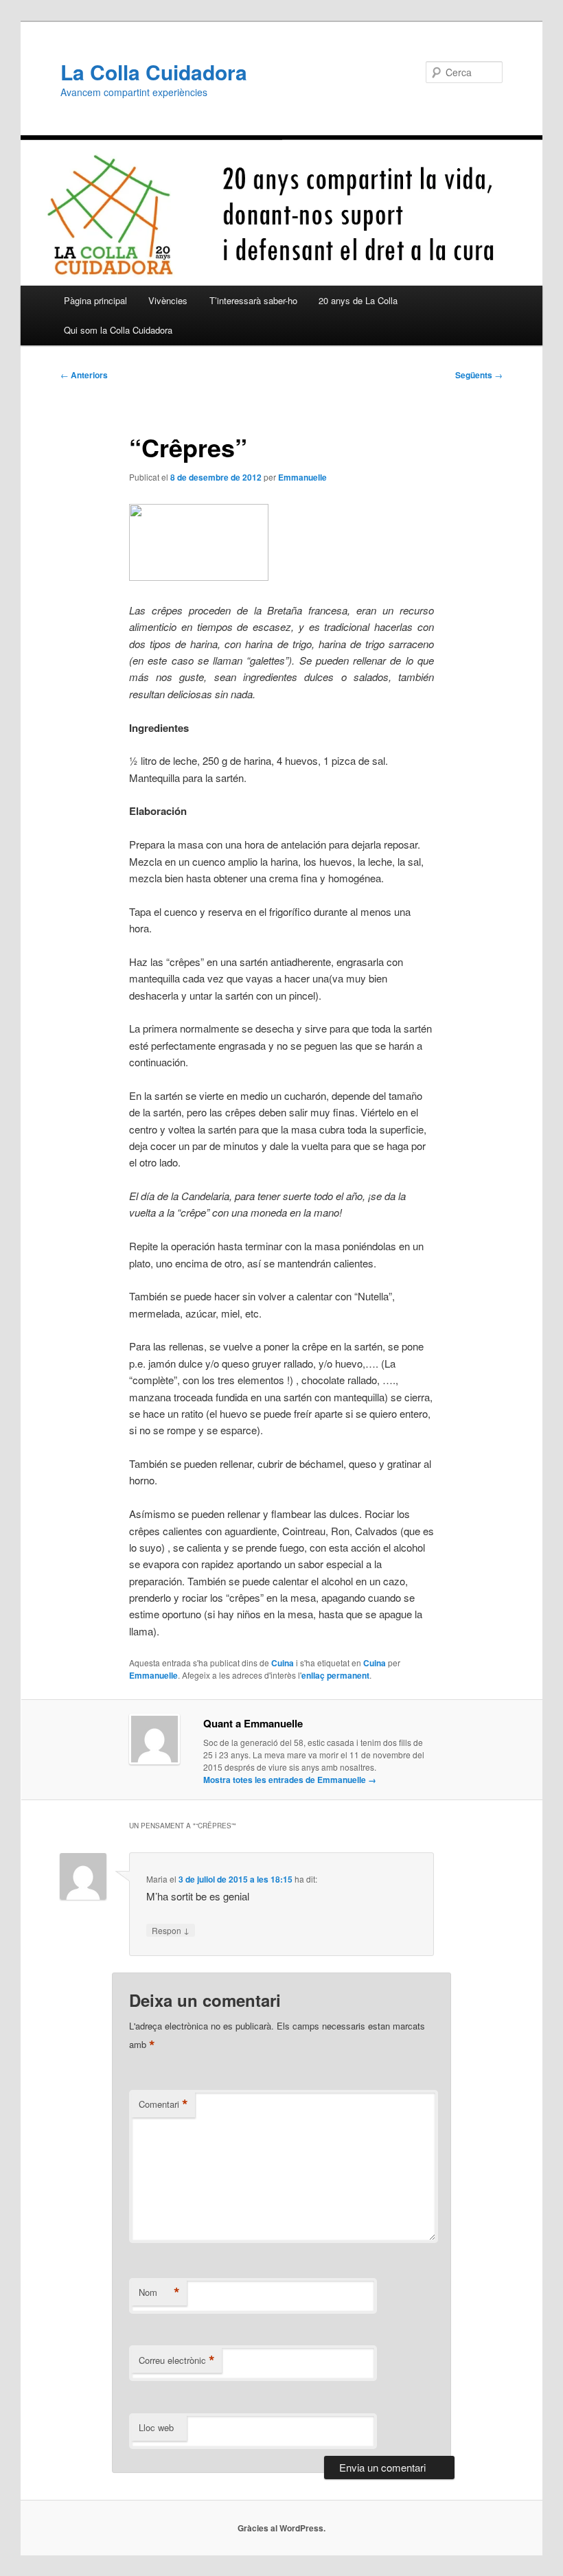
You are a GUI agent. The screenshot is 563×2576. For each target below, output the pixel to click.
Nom (159, 2292)
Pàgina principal (95, 300)
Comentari (163, 2104)
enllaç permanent (335, 1675)
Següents (479, 375)
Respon (171, 1930)
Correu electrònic (177, 2360)
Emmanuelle (302, 477)
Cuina (283, 1663)
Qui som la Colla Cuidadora (118, 330)
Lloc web (156, 2427)
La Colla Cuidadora (154, 72)
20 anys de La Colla (358, 300)
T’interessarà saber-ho (253, 300)
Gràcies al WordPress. (281, 2528)
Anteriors (84, 375)
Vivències (168, 300)
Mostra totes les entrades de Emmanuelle (290, 1780)
